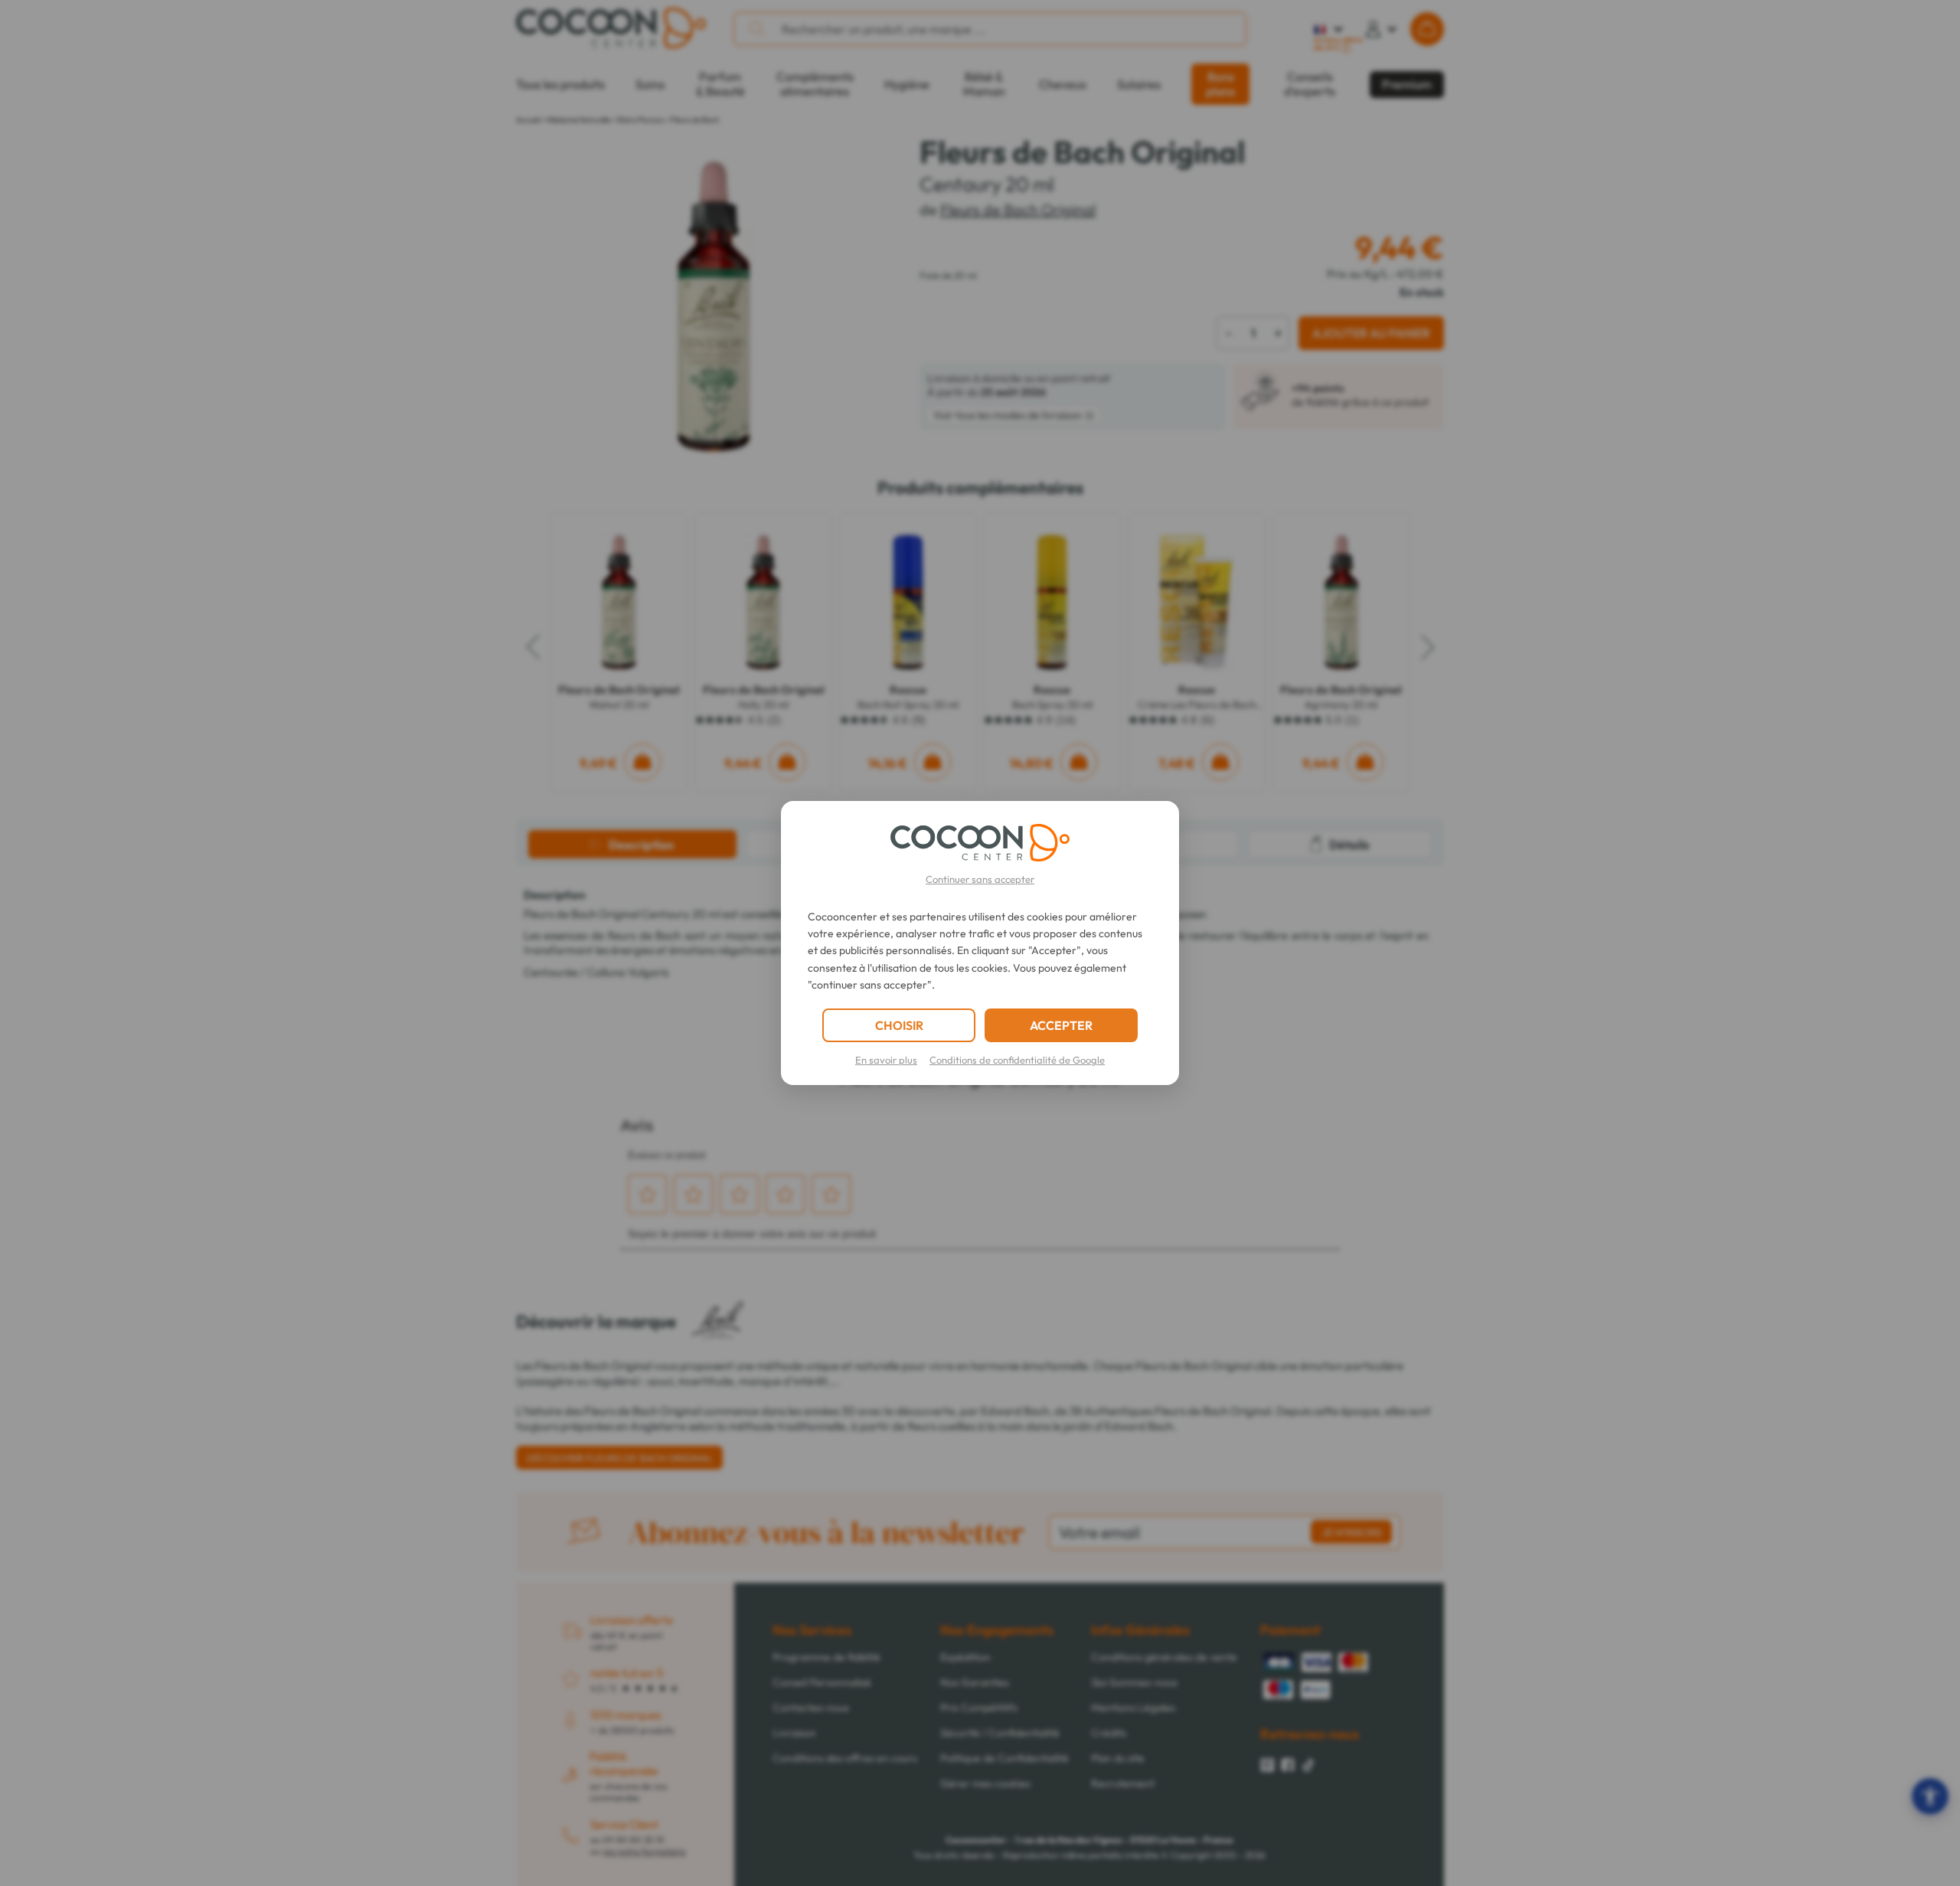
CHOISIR (899, 1025)
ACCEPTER (1061, 1025)
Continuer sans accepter (980, 879)
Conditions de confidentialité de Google (1017, 1060)
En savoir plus (886, 1060)
